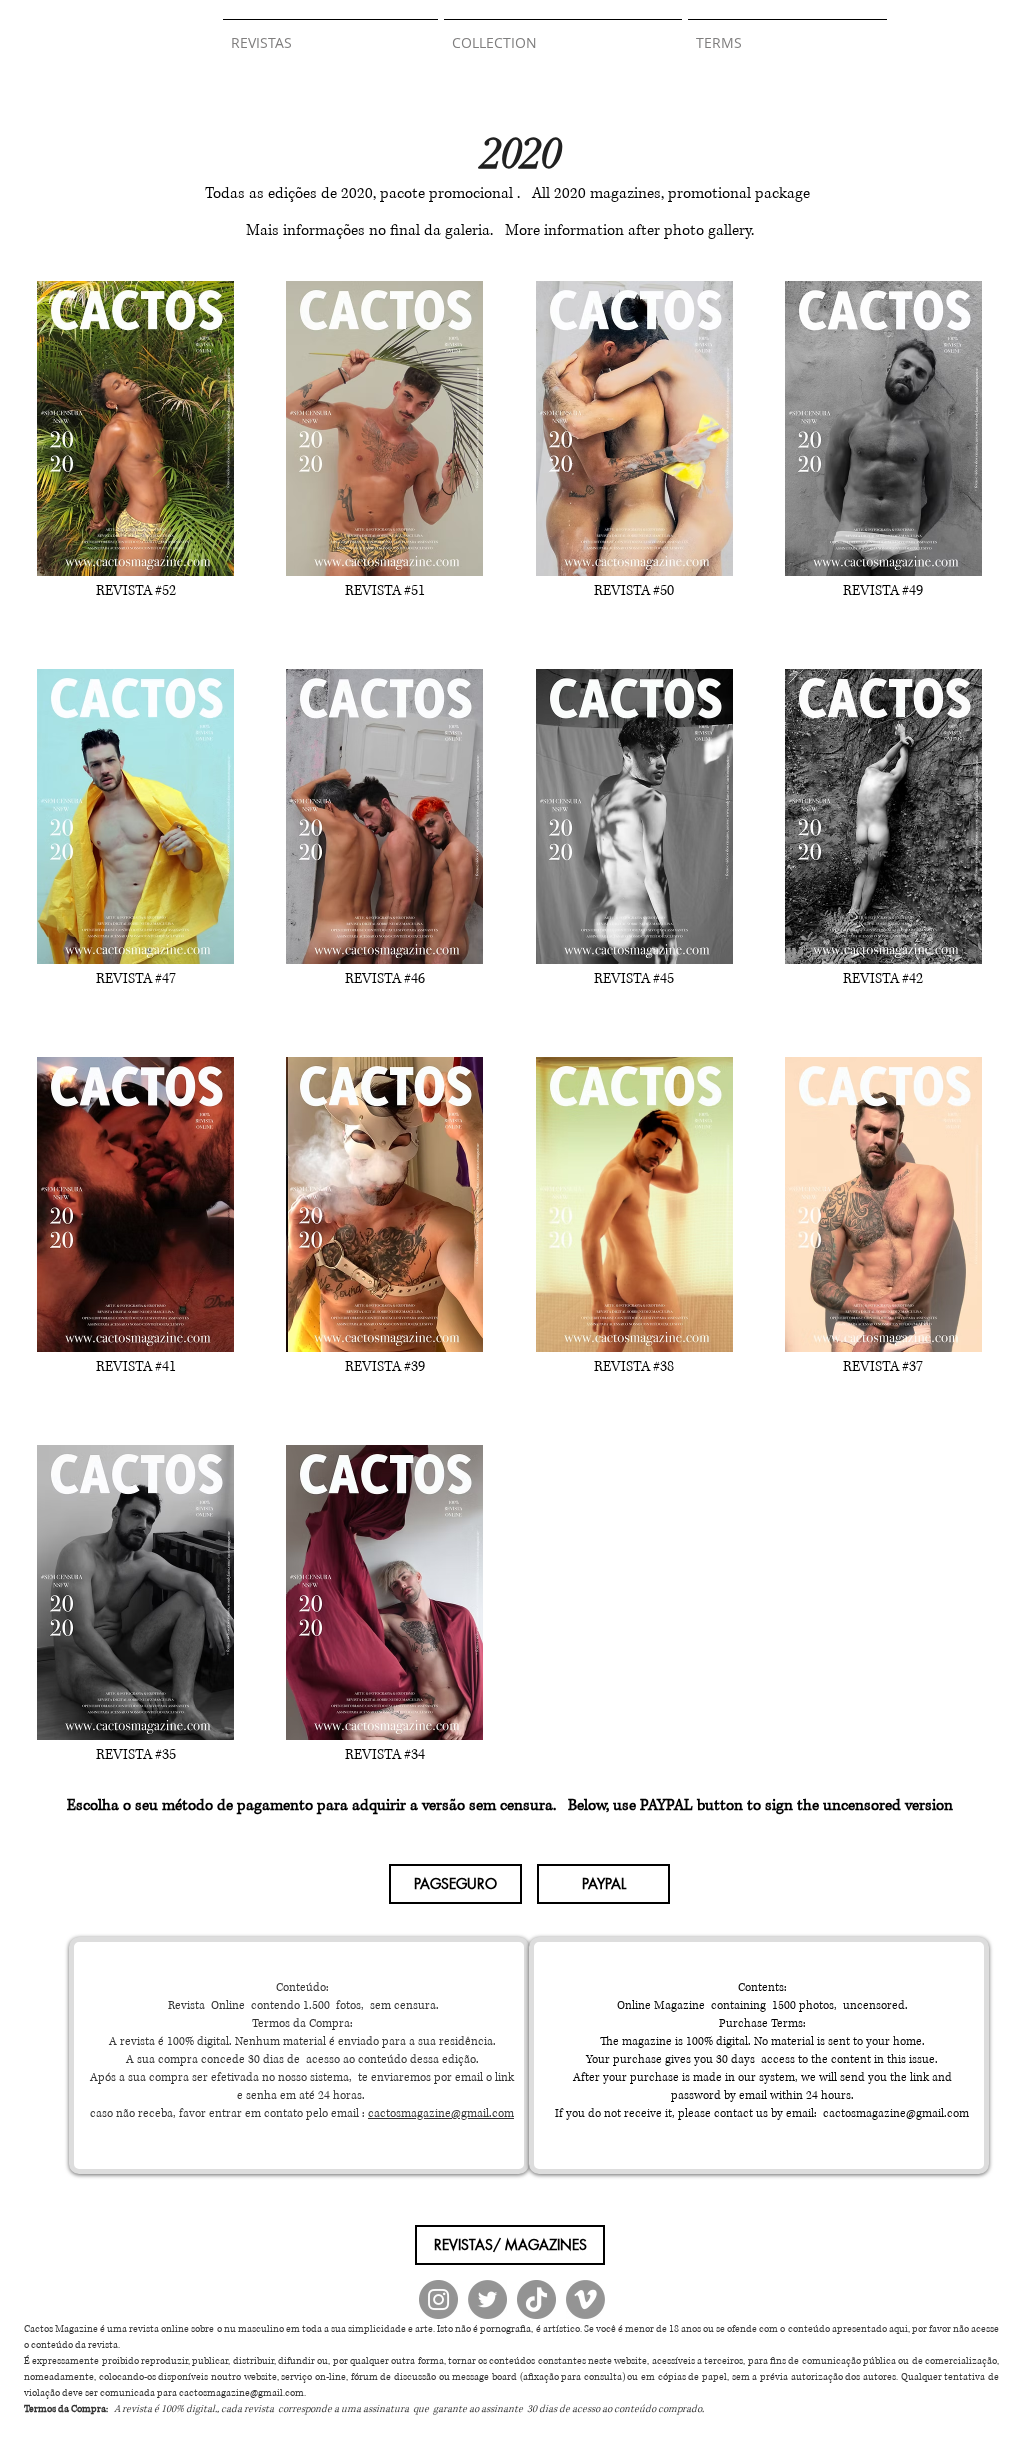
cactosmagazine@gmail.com (441, 2113)
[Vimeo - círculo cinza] (585, 2299)
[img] (135, 465)
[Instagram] (438, 2299)
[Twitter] (487, 2299)
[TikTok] (536, 2299)
